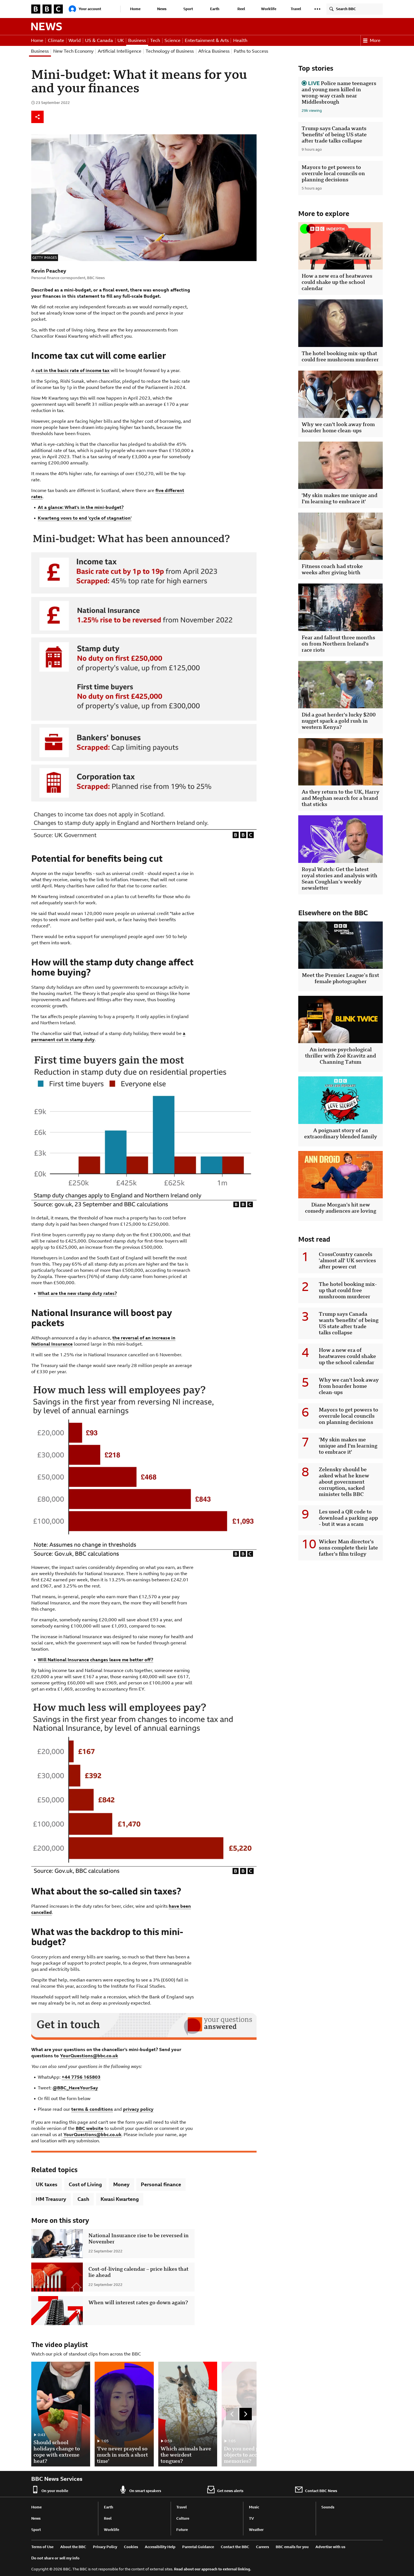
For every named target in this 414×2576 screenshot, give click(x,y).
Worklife (269, 9)
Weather (256, 2530)
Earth (215, 9)
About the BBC (73, 2547)
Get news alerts (230, 2491)
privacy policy (138, 2109)
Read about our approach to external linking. (213, 2569)
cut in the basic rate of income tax (73, 370)
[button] (317, 9)
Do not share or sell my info (55, 2558)
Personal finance (161, 2184)
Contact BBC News (321, 2491)
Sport (188, 9)
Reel (241, 9)
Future (182, 2530)
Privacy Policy (105, 2547)
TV (251, 2518)
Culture (183, 2518)
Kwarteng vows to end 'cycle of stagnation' (85, 518)
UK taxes (47, 2184)
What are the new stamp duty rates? (77, 1293)
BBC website (90, 2128)
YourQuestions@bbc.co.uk (89, 2056)
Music (254, 2507)
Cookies (131, 2547)
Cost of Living (85, 2184)
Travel (296, 9)
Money (121, 2184)
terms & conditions (92, 2109)
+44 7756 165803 (81, 2077)
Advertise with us (330, 2547)
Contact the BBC (235, 2547)
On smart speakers (145, 2491)
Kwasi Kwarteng (120, 2199)
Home (135, 9)
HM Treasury (51, 2199)
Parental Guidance (198, 2547)
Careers (262, 2547)
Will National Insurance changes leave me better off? (95, 1660)
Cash (83, 2199)
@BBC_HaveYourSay (75, 2088)
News (162, 9)
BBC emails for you (292, 2547)
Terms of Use (42, 2547)
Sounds (328, 2507)
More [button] (375, 40)
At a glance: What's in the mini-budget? (81, 507)
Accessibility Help (160, 2547)
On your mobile (55, 2491)
